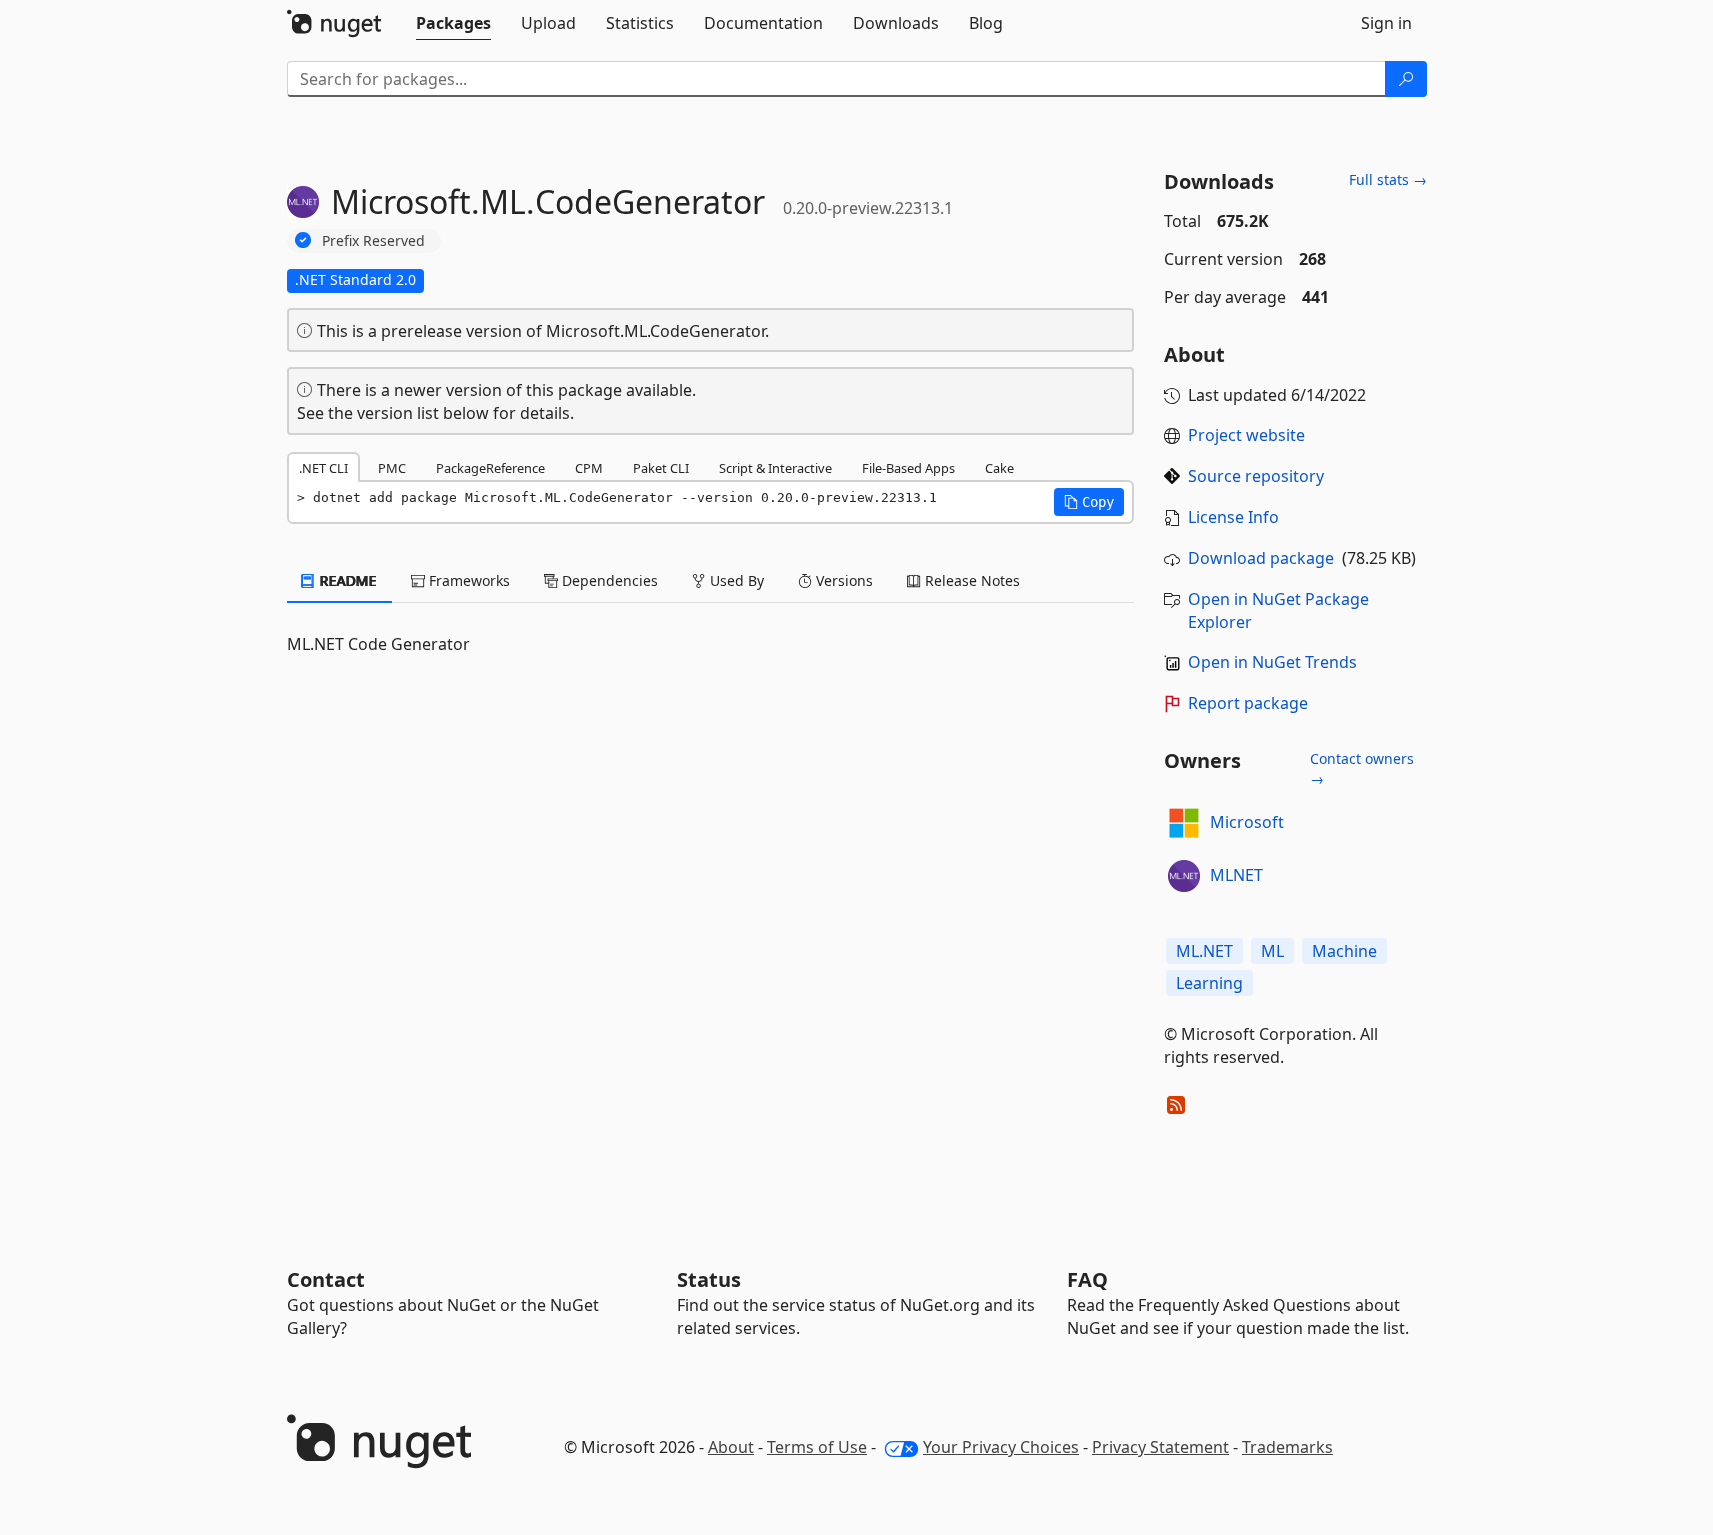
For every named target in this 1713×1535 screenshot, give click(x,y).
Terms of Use (817, 1447)
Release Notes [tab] (970, 580)
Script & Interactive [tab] (775, 468)
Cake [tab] (999, 468)
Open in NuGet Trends (1272, 662)
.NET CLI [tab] (323, 468)
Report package (1248, 703)
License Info (1233, 517)
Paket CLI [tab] (661, 468)
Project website (1246, 435)
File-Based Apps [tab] (908, 468)
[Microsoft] (1184, 823)
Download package (1261, 558)
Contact (326, 1279)
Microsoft (1247, 822)
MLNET (1236, 875)
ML (1272, 951)
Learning (1209, 983)
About (731, 1447)
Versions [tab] (842, 580)
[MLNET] (1184, 876)
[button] (1089, 502)
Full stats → (1388, 179)
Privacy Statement (1160, 1447)
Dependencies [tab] (608, 580)
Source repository (1256, 476)
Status (709, 1279)
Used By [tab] (735, 580)
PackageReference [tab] (490, 468)
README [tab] (346, 580)
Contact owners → (1362, 768)
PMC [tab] (392, 468)
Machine (1344, 951)
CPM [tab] (589, 468)
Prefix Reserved (373, 240)
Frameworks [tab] (467, 580)
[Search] (1406, 79)
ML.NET (1204, 951)
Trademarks (1287, 1447)
